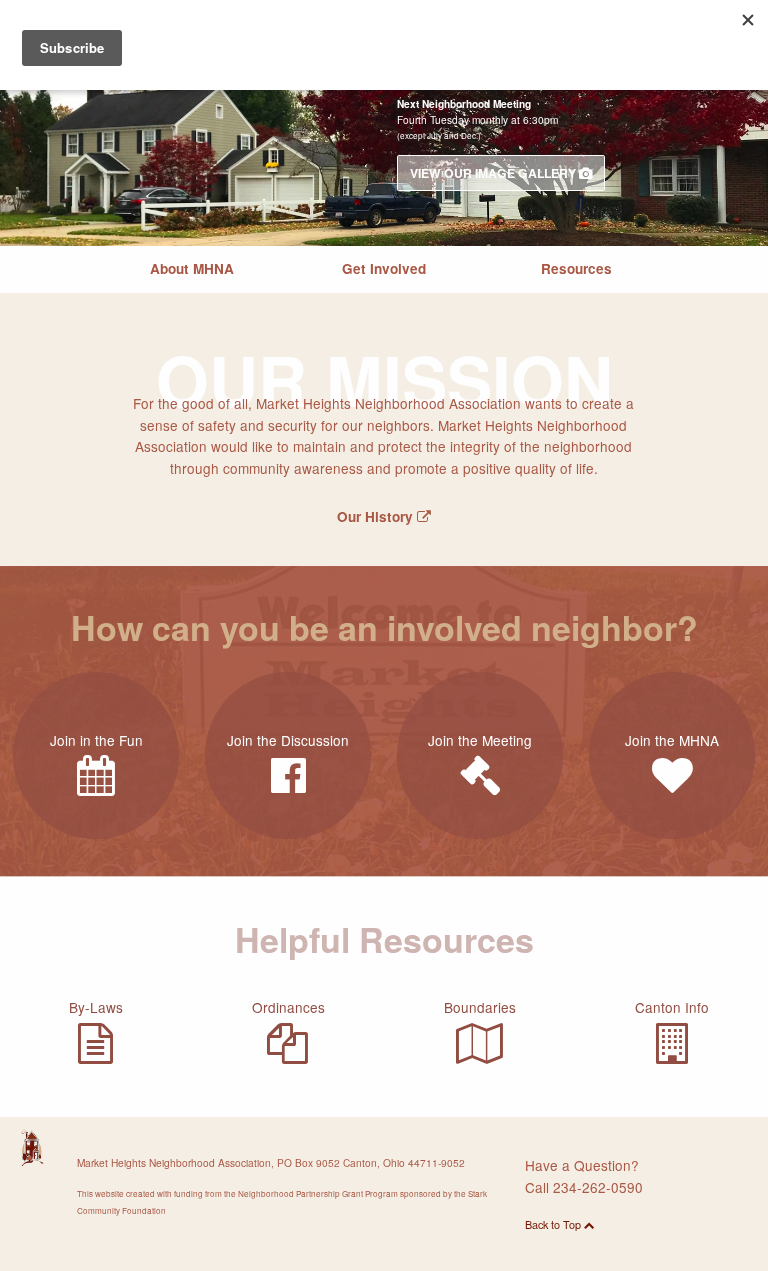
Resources (576, 268)
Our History (377, 516)
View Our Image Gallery (494, 173)
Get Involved (384, 268)
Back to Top (554, 1224)
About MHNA (192, 268)
